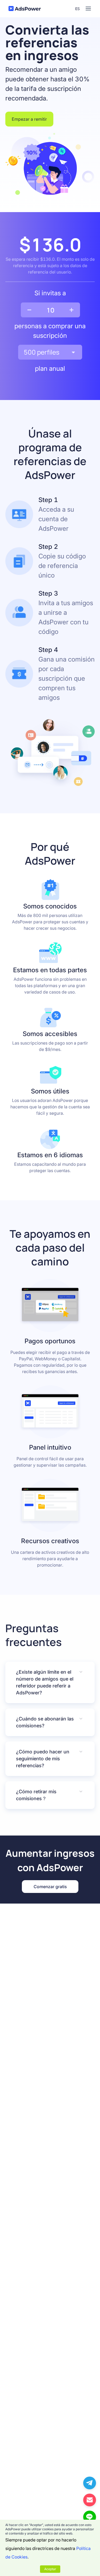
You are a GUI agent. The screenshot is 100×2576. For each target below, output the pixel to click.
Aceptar (50, 2569)
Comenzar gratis (50, 1887)
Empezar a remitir (29, 119)
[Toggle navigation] (88, 9)
